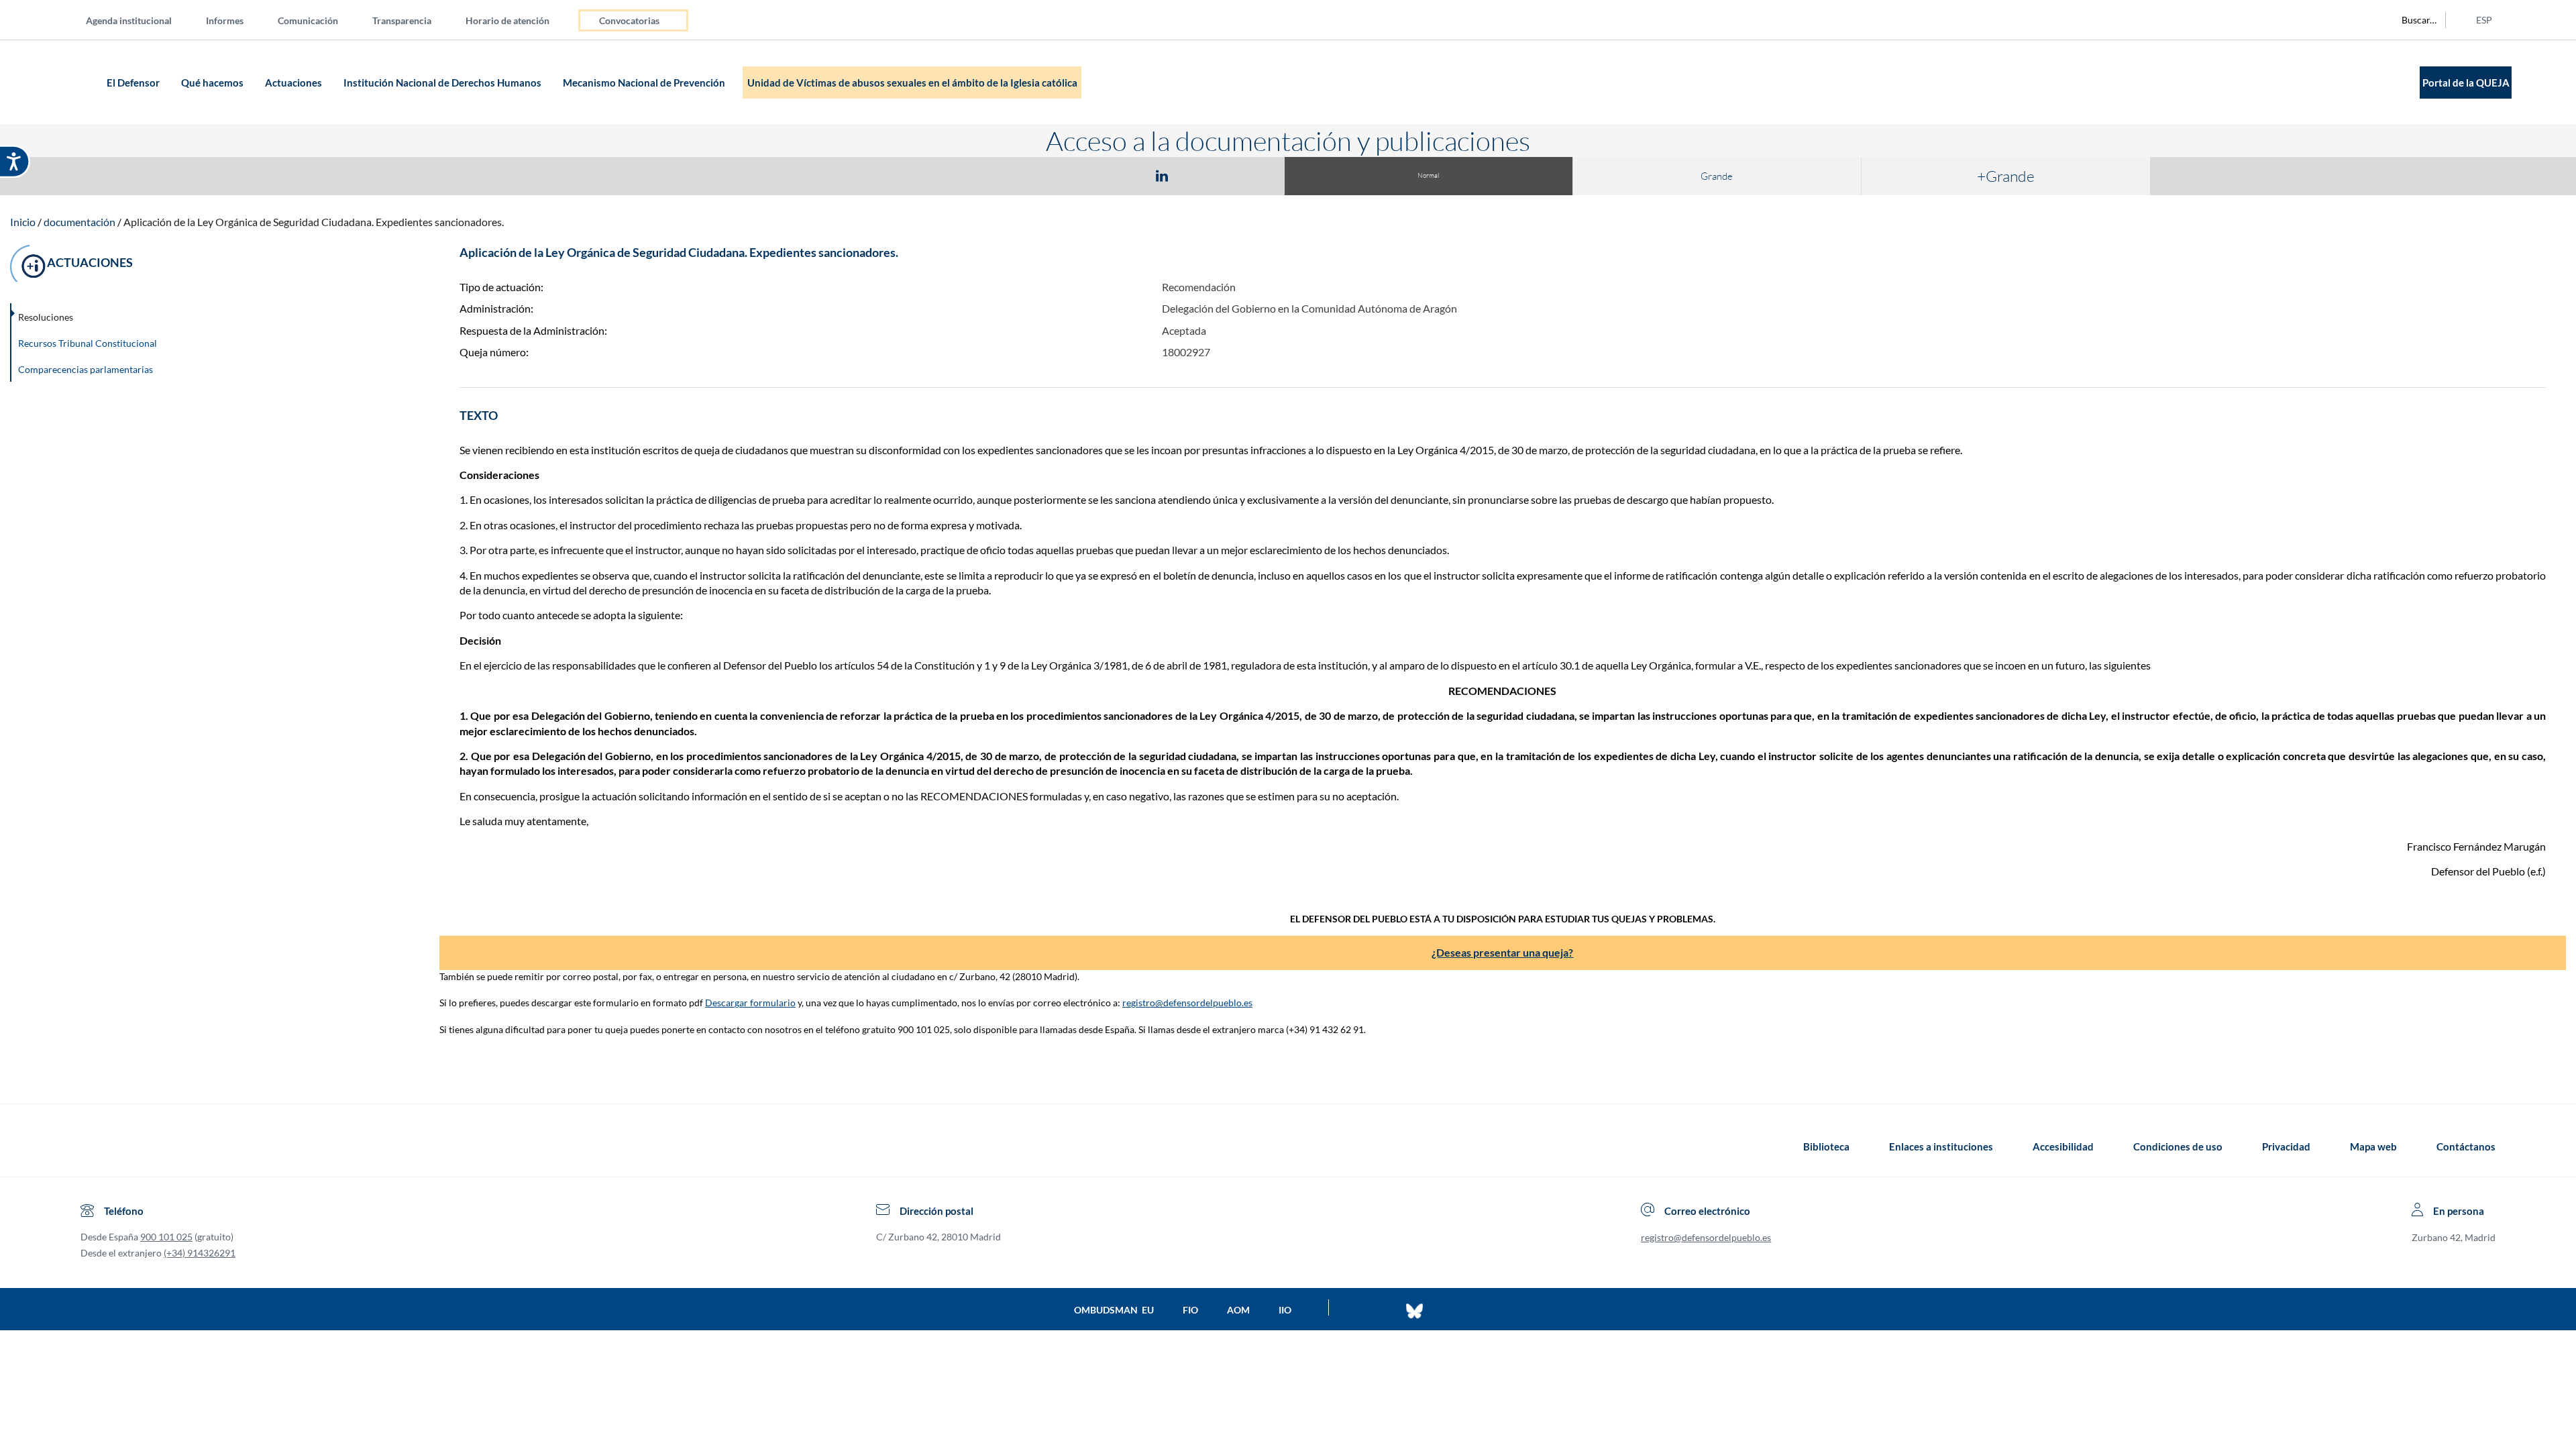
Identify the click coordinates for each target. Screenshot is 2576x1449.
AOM (1238, 1310)
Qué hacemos (213, 83)
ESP (2484, 20)
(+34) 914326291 (200, 1253)
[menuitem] (140, 20)
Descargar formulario (750, 1003)
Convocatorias (629, 20)
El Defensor (134, 83)
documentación (79, 222)
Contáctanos (2466, 1146)
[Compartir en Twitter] (1122, 175)
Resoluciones (46, 317)
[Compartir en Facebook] (1084, 175)
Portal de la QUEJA (2466, 83)
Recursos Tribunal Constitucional (88, 343)
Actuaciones (294, 83)
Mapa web (2373, 1146)
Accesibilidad (2063, 1146)
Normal (1428, 175)
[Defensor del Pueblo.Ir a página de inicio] (93, 1146)
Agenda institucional (129, 20)
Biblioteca (1826, 1146)
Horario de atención (507, 20)
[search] (2412, 20)
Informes (225, 20)
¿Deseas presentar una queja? (1502, 952)
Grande (1717, 176)
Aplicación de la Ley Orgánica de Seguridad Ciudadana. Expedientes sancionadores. (314, 222)
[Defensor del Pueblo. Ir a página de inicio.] (77, 82)
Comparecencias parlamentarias (86, 369)
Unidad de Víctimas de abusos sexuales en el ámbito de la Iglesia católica (912, 83)
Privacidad (2286, 1146)
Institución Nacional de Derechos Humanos (443, 83)
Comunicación (308, 20)
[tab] (1084, 175)
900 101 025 (166, 1237)
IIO (1285, 1310)
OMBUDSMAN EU (1114, 1310)
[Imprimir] (1243, 175)
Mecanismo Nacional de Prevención (645, 83)
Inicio (23, 222)
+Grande (2006, 176)
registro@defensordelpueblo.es (1187, 1003)
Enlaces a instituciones (1941, 1146)
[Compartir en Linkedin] (1162, 175)
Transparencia (402, 20)
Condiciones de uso (2178, 1146)
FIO (1190, 1310)
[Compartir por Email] (1201, 175)
